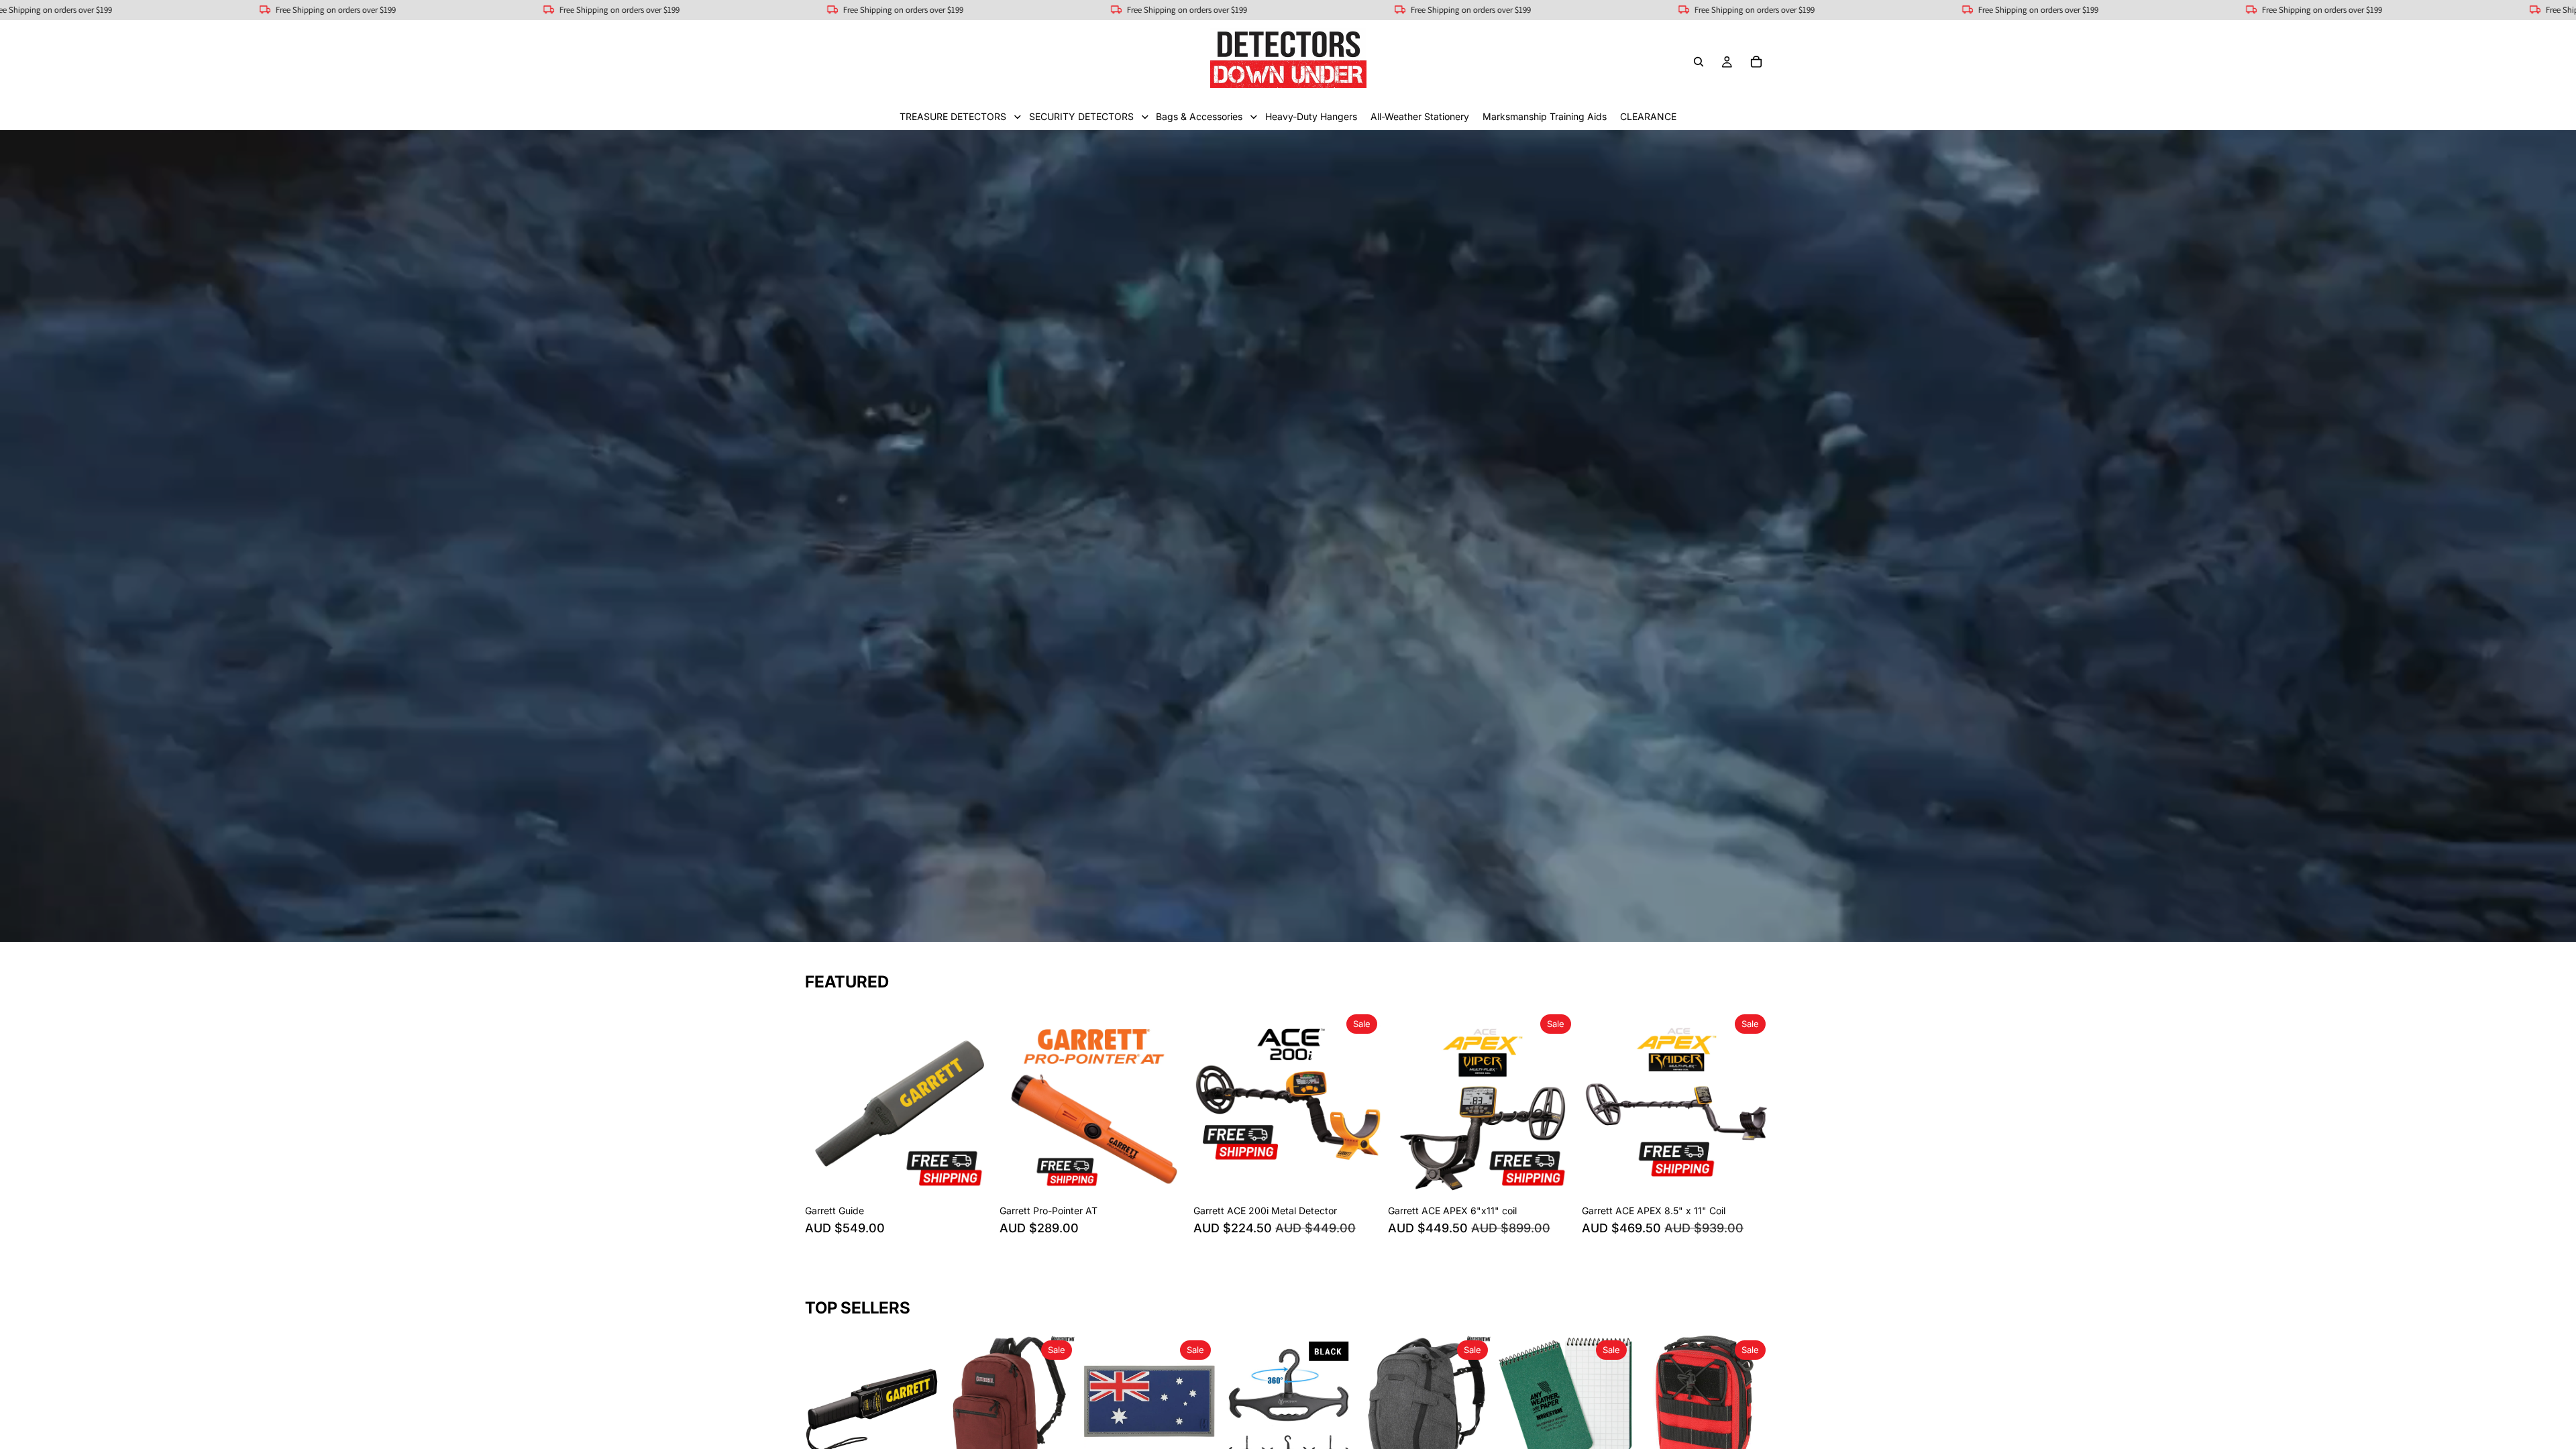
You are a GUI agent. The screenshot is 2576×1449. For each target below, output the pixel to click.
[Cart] (1756, 62)
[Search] (1699, 62)
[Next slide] (974, 1104)
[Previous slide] (825, 1104)
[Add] (973, 1177)
